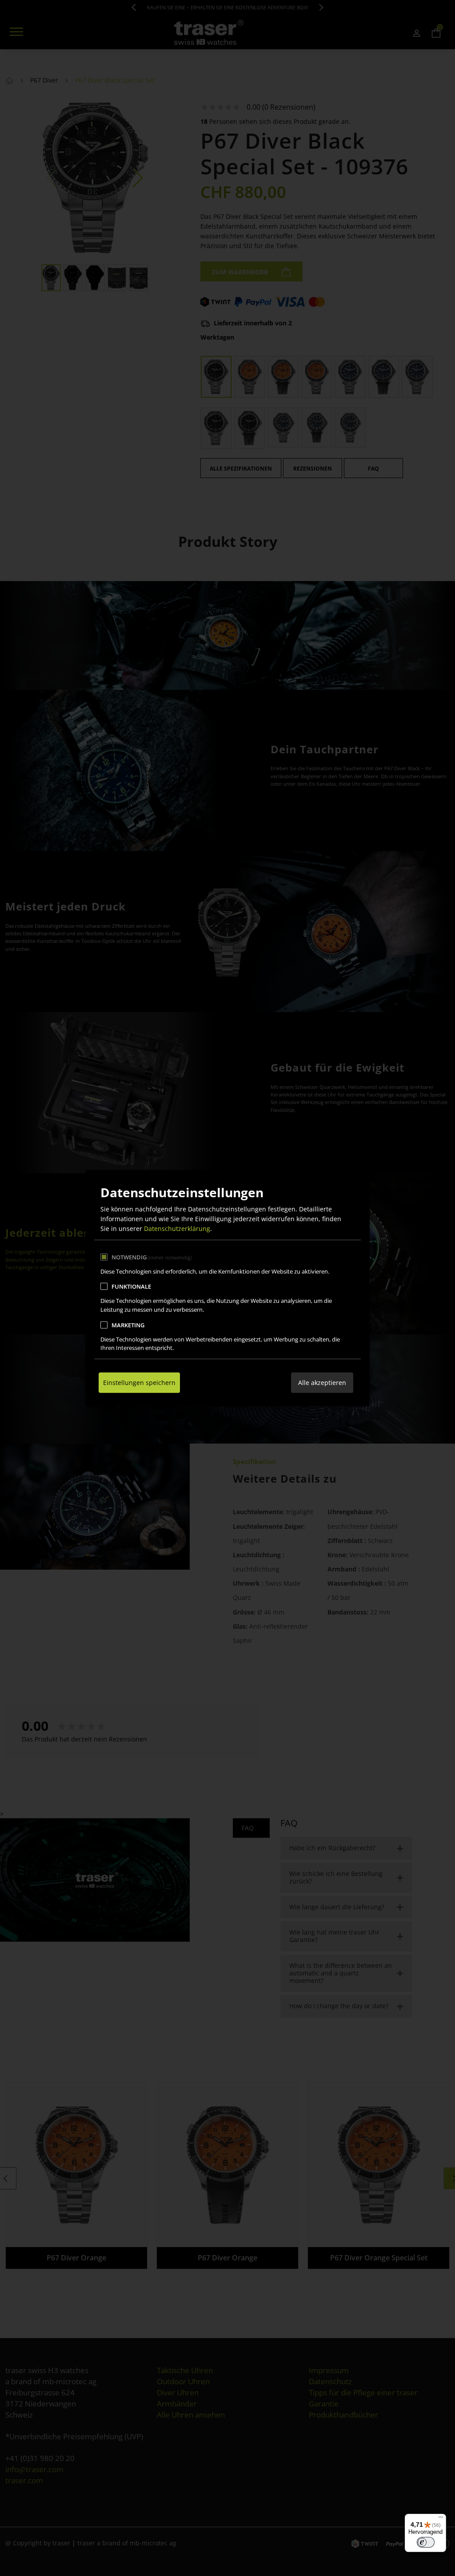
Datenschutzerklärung (177, 1229)
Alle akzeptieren (322, 1383)
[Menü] (441, 2519)
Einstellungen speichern (139, 1383)
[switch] (426, 2542)
